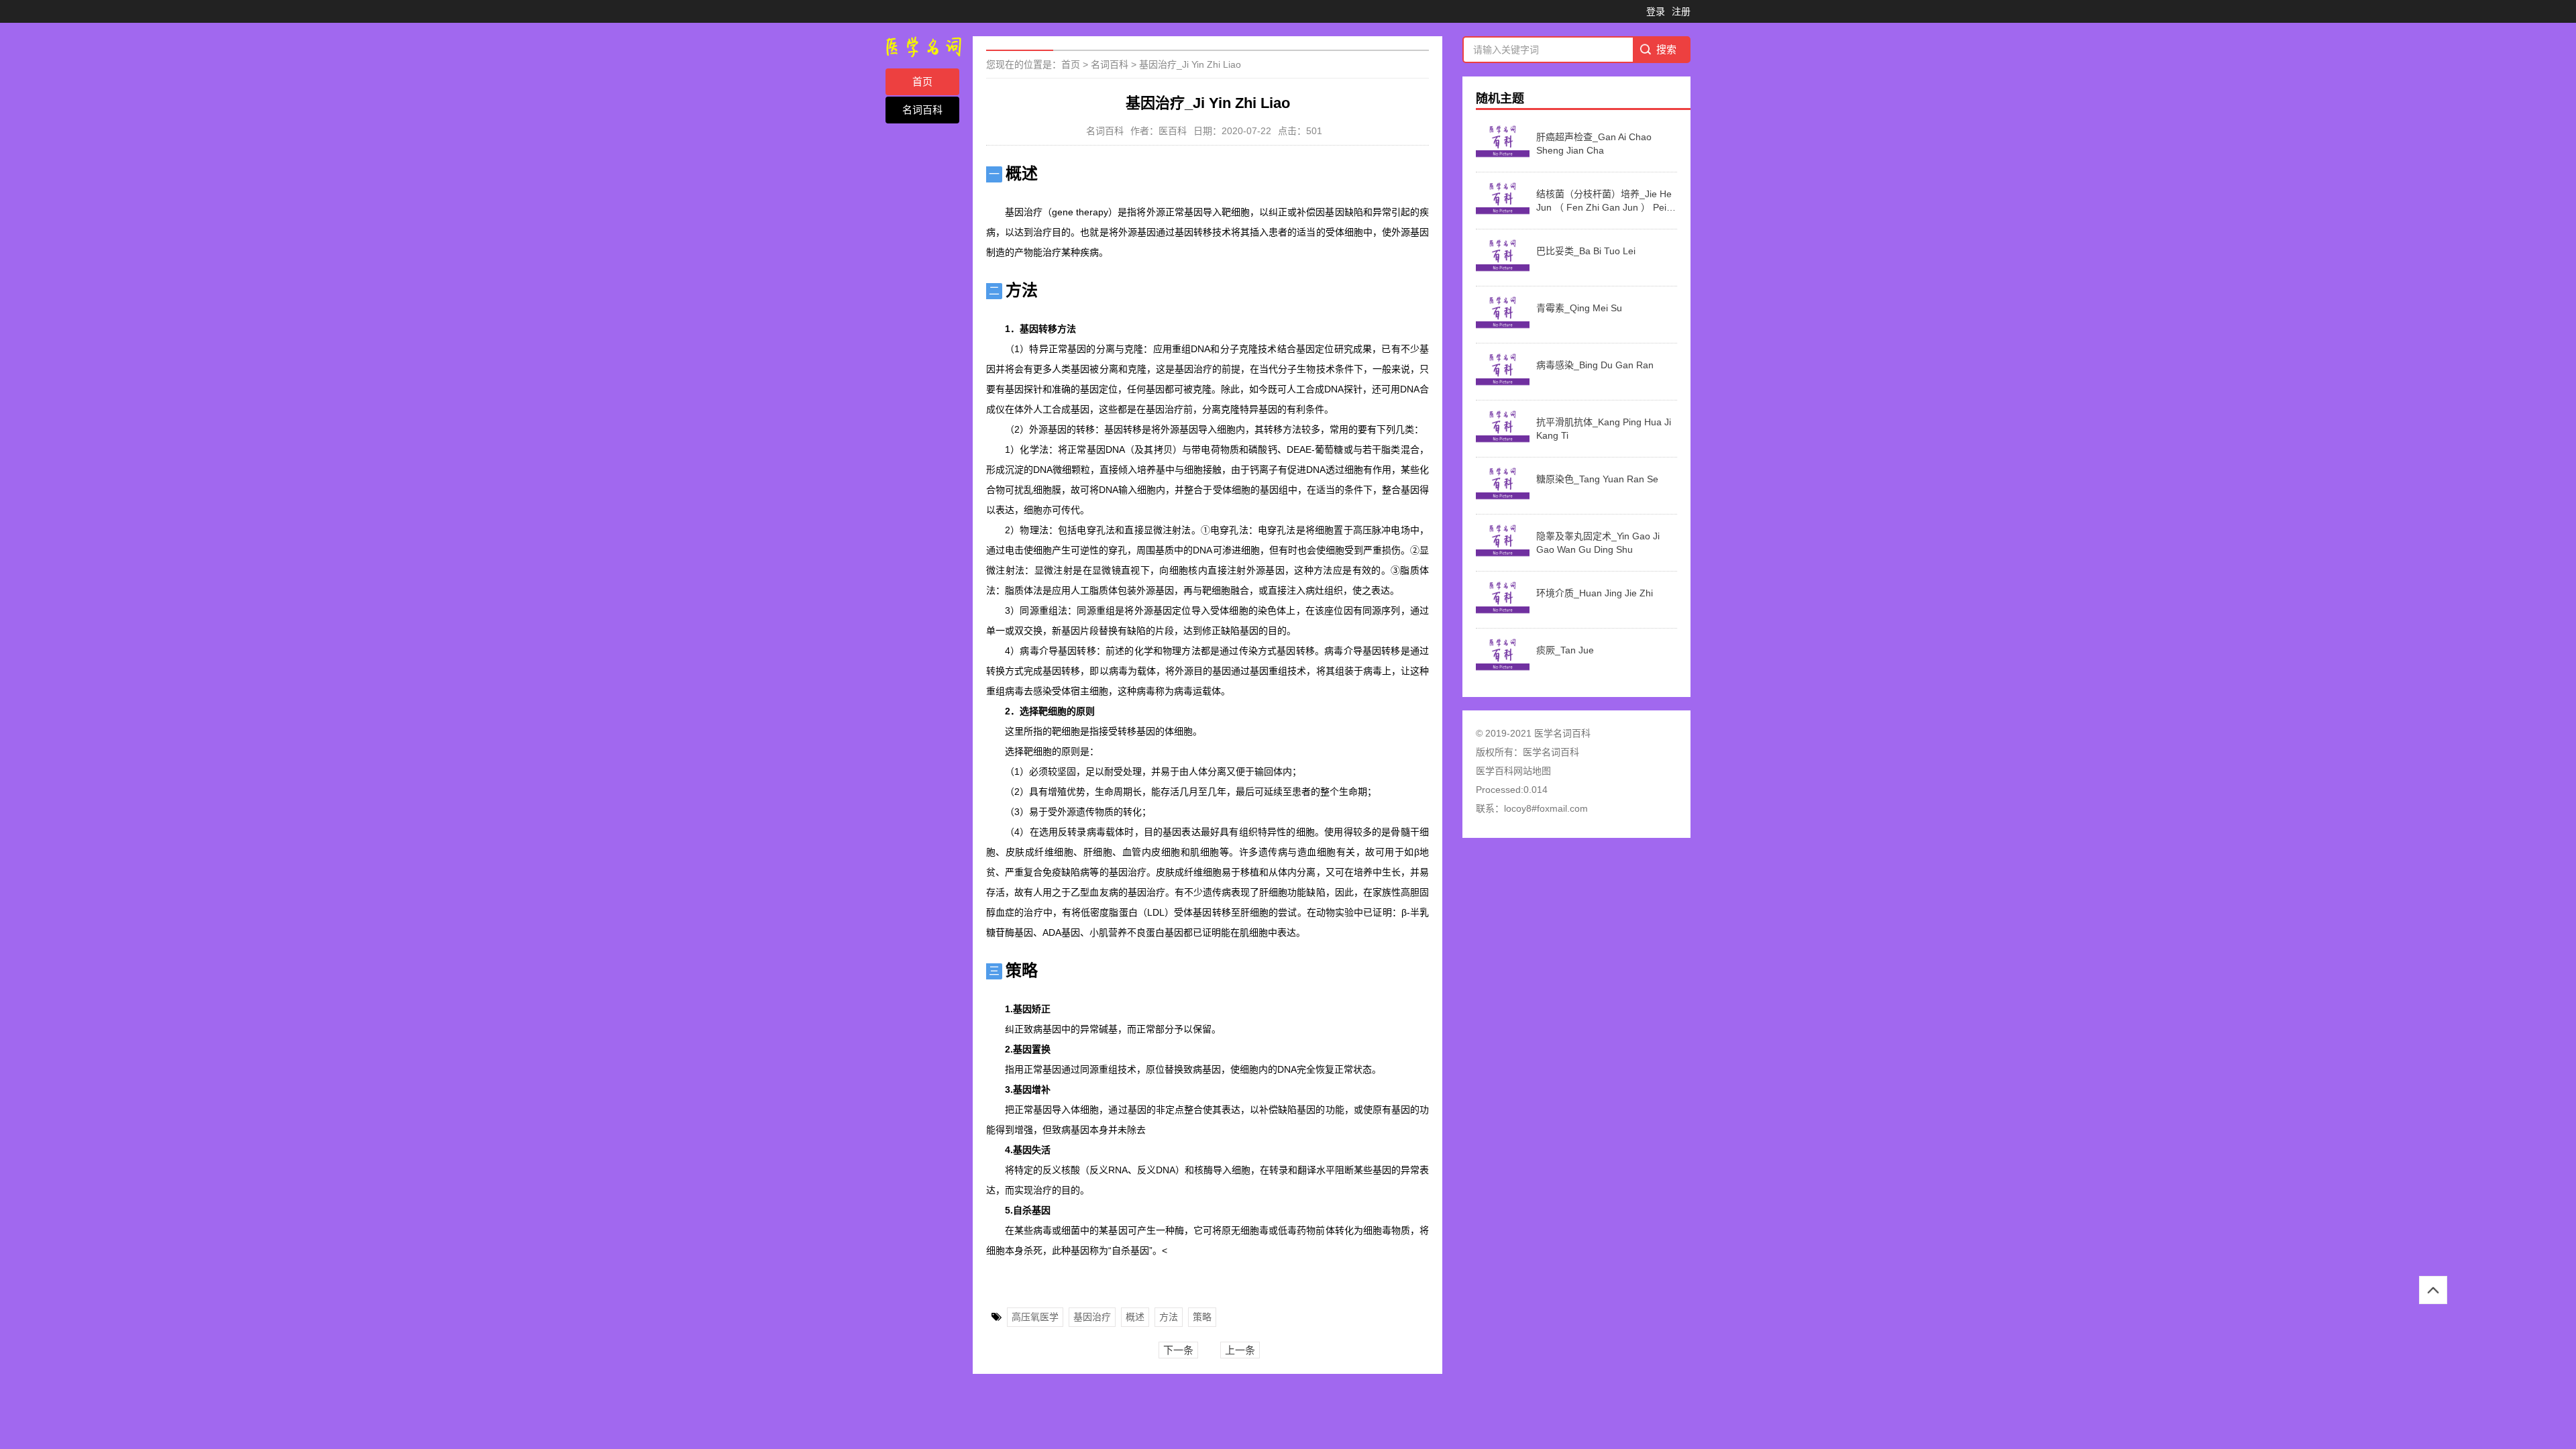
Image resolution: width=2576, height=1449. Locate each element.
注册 (1681, 11)
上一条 (1240, 1350)
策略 (1202, 1317)
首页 (922, 82)
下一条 (1178, 1350)
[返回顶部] (2433, 1290)
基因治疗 (1092, 1317)
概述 (1135, 1317)
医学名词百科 (1551, 752)
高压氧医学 (1035, 1317)
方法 (1169, 1317)
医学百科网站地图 (1513, 771)
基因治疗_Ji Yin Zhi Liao (1190, 64)
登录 (1656, 11)
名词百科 (922, 110)
